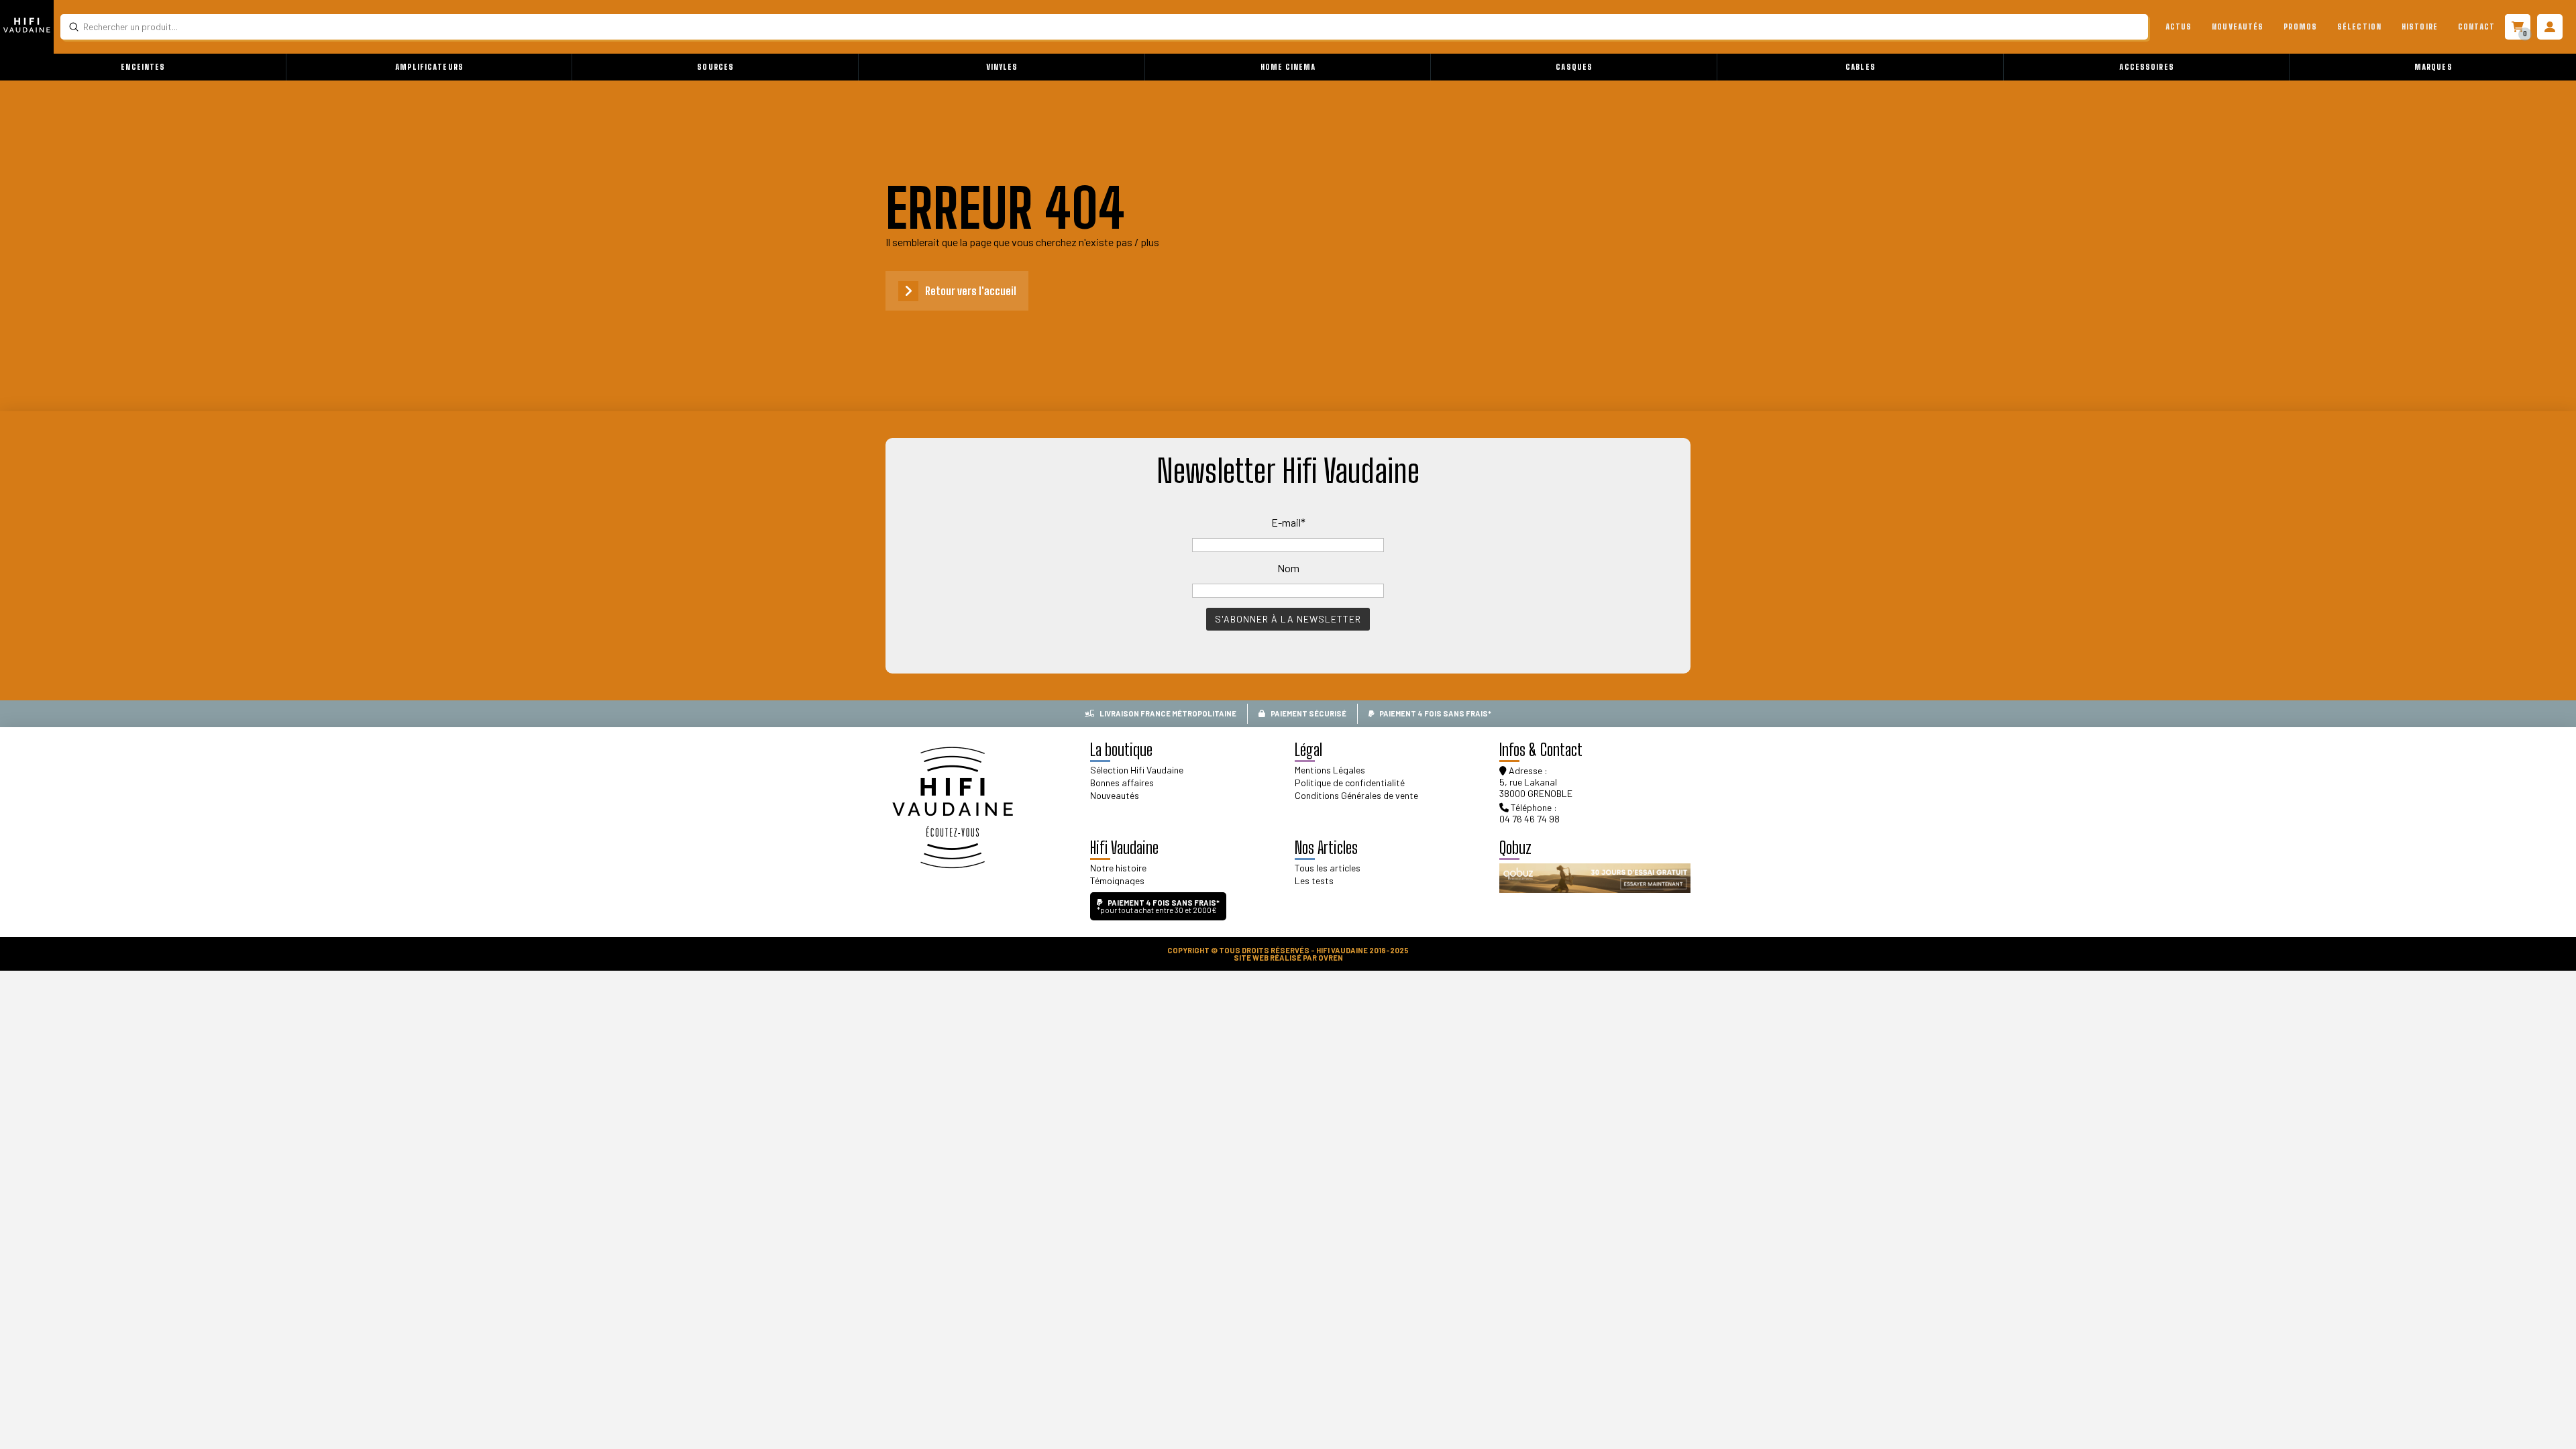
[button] (143, 67)
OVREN (1331, 958)
